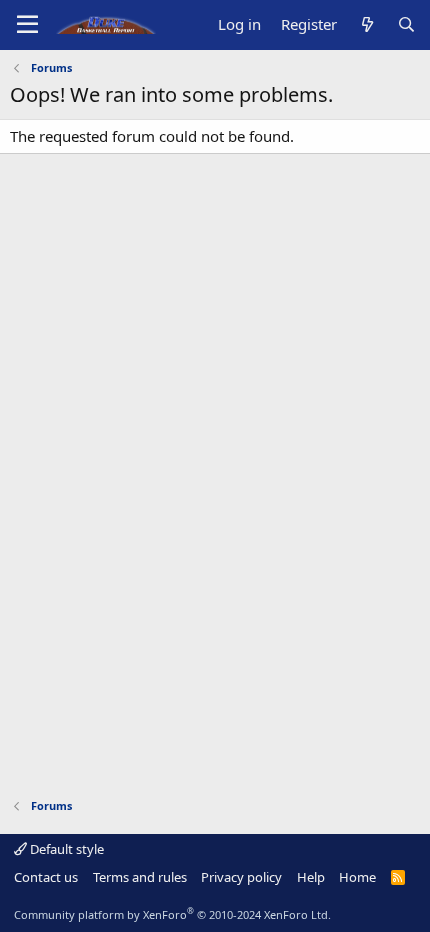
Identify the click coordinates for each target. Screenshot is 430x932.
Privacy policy (241, 877)
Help (311, 877)
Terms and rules (140, 877)
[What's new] (366, 24)
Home (357, 877)
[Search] (406, 24)
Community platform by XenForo (172, 914)
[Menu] (27, 25)
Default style (65, 849)
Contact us (46, 877)
